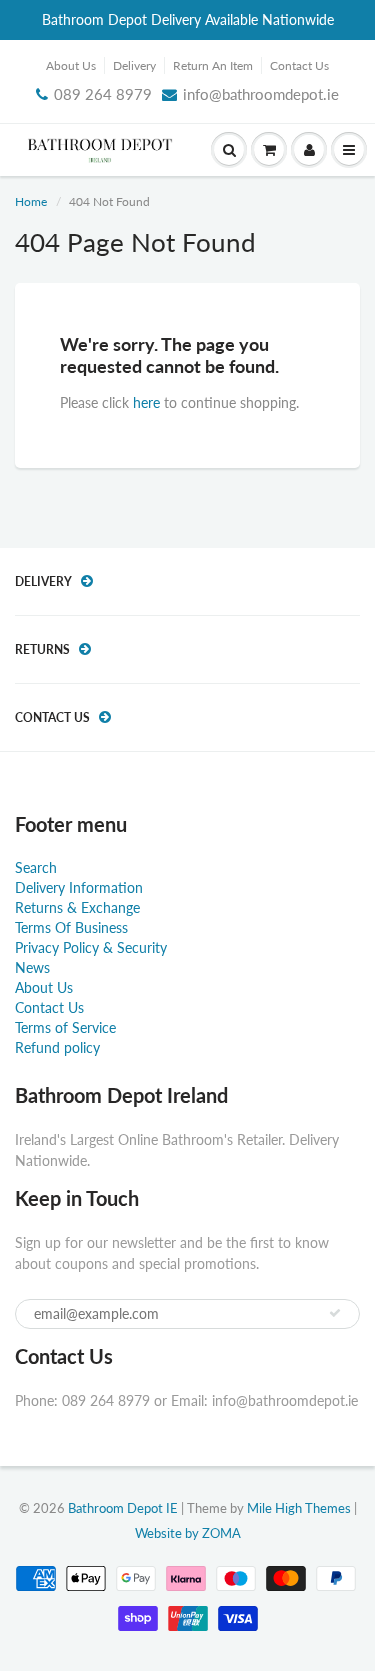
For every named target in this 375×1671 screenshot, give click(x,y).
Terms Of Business (71, 927)
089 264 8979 (103, 94)
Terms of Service (65, 1027)
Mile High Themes (299, 1508)
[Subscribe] (335, 1313)
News (32, 967)
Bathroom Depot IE (123, 1508)
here (146, 402)
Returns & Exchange (77, 907)
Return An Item (213, 65)
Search (36, 867)
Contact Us (299, 65)
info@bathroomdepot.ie (261, 94)
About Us (71, 65)
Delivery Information (79, 887)
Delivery (134, 65)
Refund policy (57, 1047)
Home (31, 201)
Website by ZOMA (188, 1533)
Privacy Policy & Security (91, 947)
